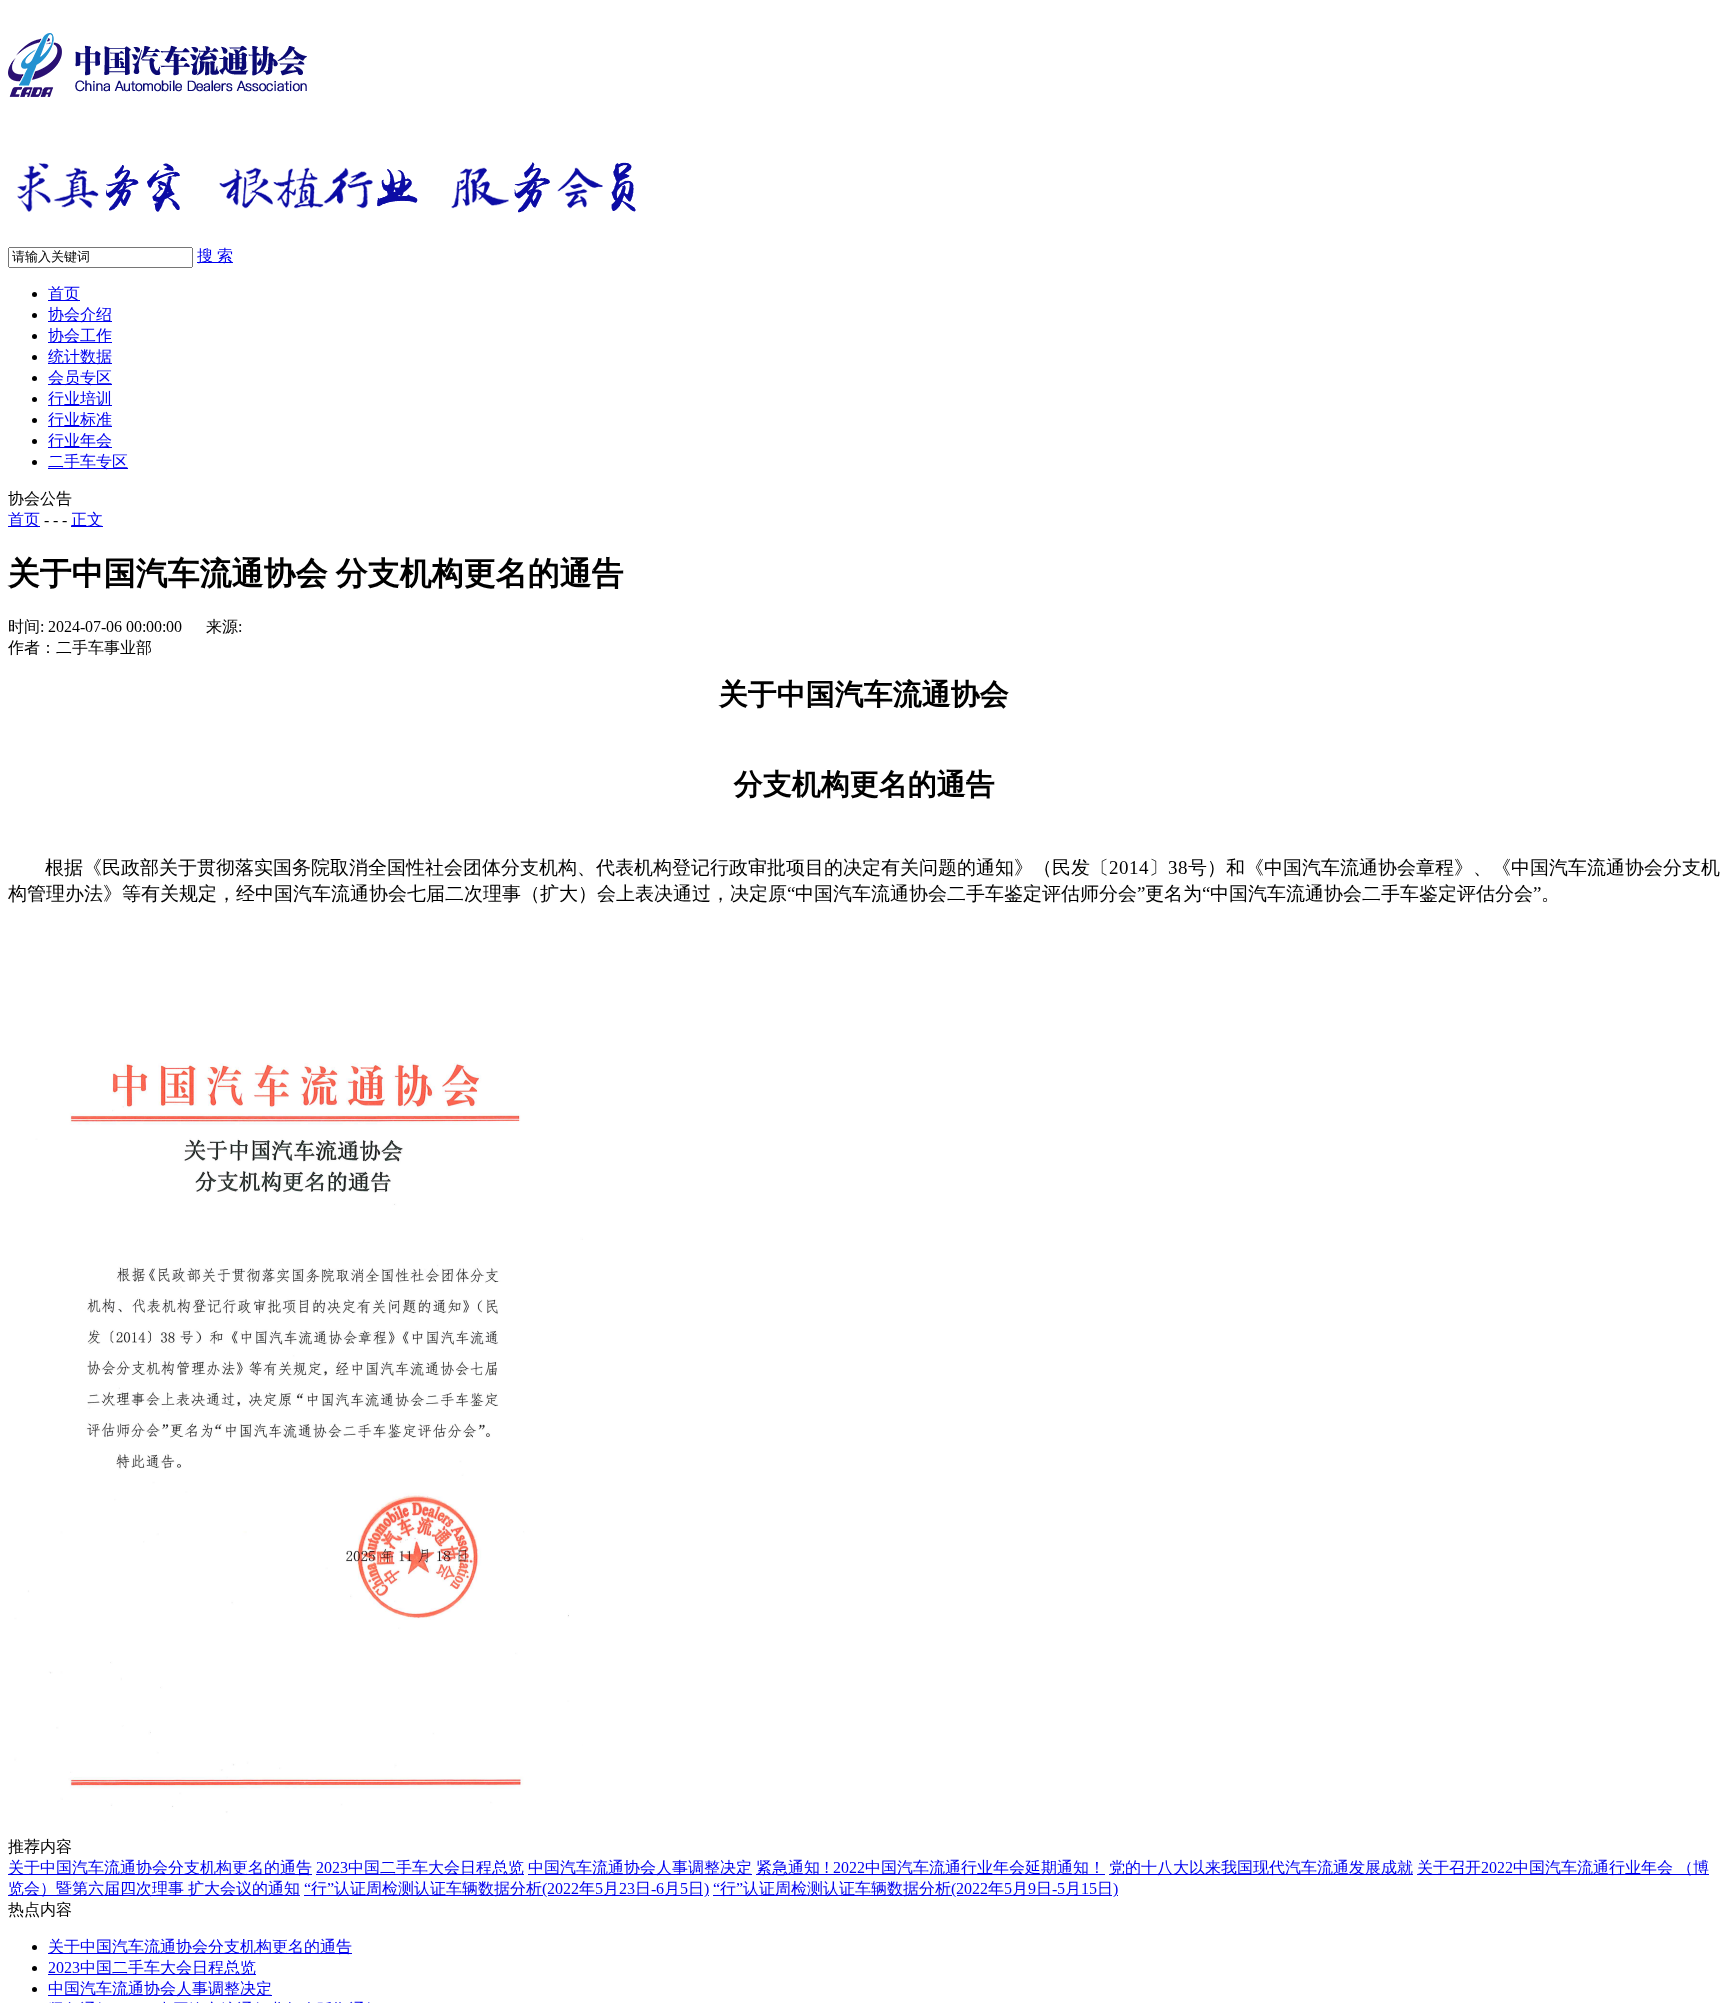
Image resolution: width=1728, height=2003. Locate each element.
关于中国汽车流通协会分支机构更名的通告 (160, 1867)
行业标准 (80, 419)
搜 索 (215, 255)
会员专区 (80, 377)
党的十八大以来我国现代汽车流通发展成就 (1261, 1867)
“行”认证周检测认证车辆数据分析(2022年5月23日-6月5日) (506, 1888)
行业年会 (80, 440)
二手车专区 (88, 461)
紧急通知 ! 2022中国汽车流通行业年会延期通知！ (930, 1867)
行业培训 (80, 398)
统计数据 (80, 356)
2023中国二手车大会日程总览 (420, 1867)
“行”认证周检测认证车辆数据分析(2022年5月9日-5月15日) (915, 1888)
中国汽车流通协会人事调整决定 (640, 1867)
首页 (64, 293)
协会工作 (80, 335)
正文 (87, 519)
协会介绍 (80, 314)
